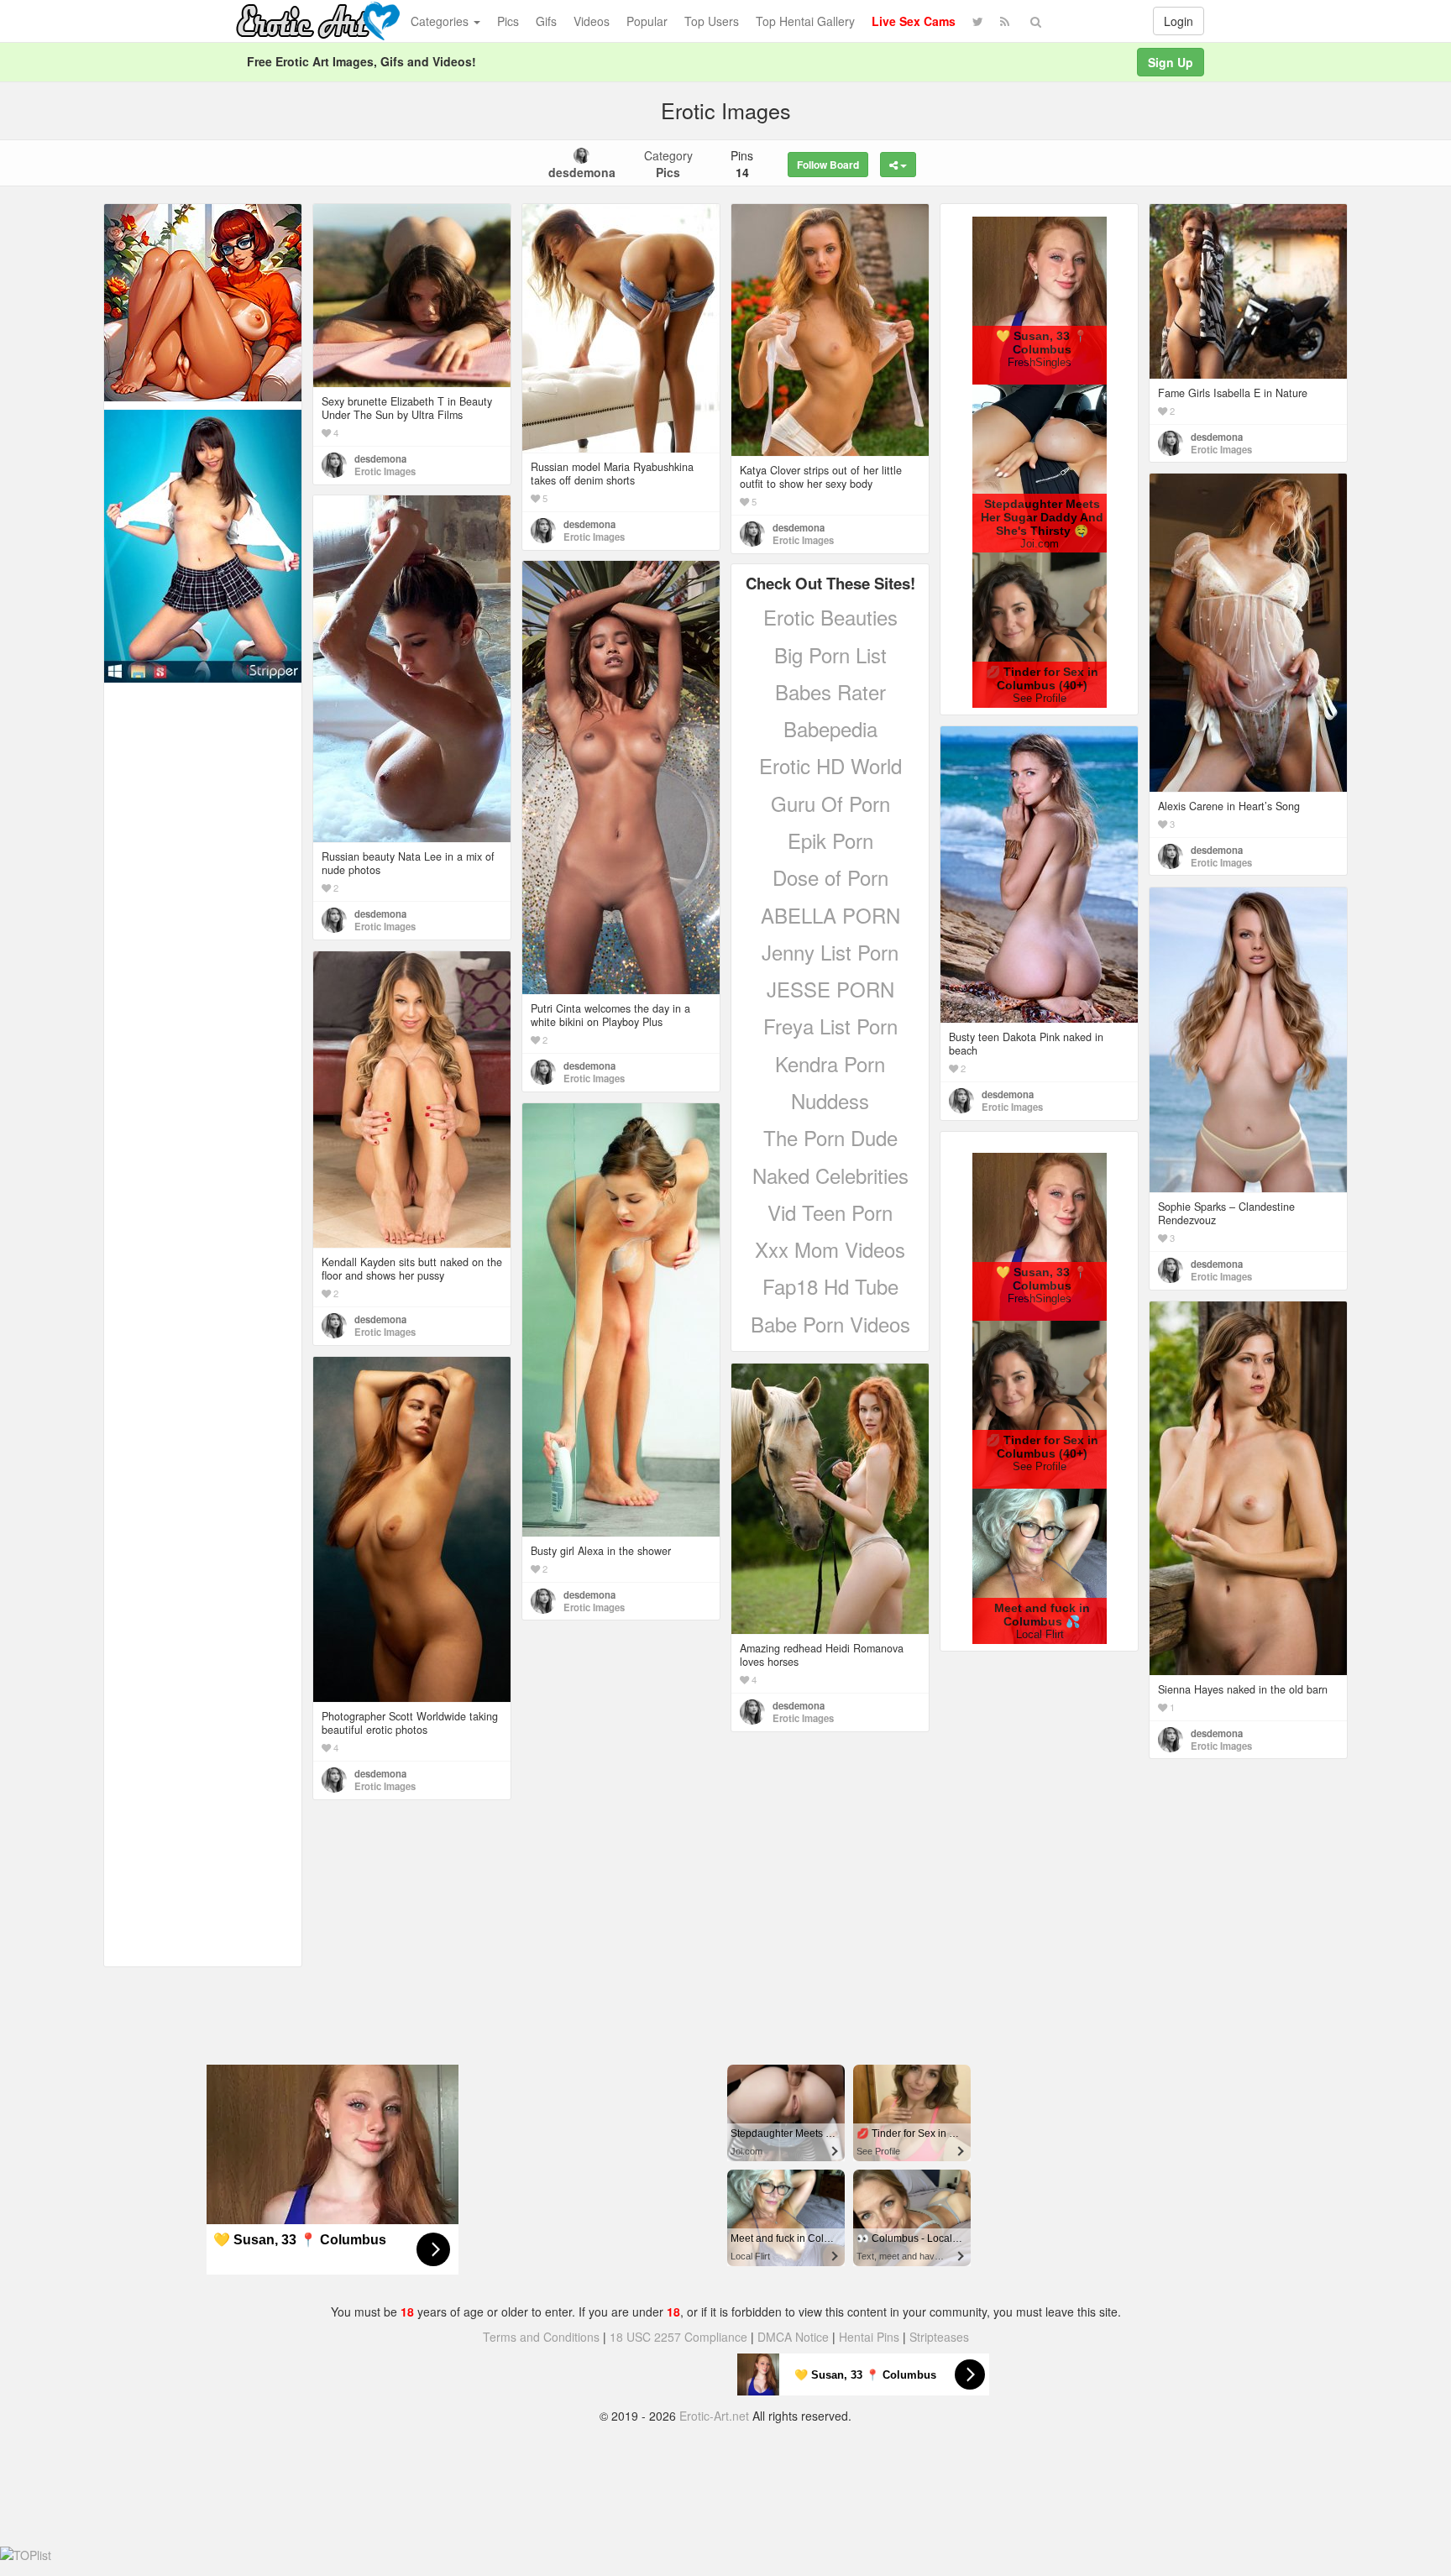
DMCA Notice (793, 2337)
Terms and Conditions (541, 2337)
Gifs (546, 21)
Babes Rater (830, 691)
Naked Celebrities (830, 1175)
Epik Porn (830, 840)
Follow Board (828, 165)
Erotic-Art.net (714, 2416)
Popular (647, 21)
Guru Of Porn (830, 803)
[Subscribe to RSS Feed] (1005, 21)
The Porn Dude (830, 1137)
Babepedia (830, 728)
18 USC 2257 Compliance (678, 2337)
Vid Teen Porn (830, 1212)
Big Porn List (830, 654)
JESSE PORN (830, 989)
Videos (592, 21)
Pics (508, 21)
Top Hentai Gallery (805, 21)
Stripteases (939, 2337)
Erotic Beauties (830, 617)
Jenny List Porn (830, 952)
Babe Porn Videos (830, 1324)
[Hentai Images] (203, 301)
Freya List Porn (830, 1026)
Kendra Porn (830, 1063)
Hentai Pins (869, 2337)
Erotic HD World (830, 765)
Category (668, 164)
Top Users (712, 21)
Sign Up (1171, 62)
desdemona (380, 458)
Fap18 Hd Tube (830, 1286)
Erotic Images (385, 471)
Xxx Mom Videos (830, 1249)
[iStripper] (203, 544)
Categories (441, 21)
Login (1179, 21)
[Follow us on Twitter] (978, 21)
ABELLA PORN (830, 915)
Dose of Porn (830, 877)
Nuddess (830, 1100)
